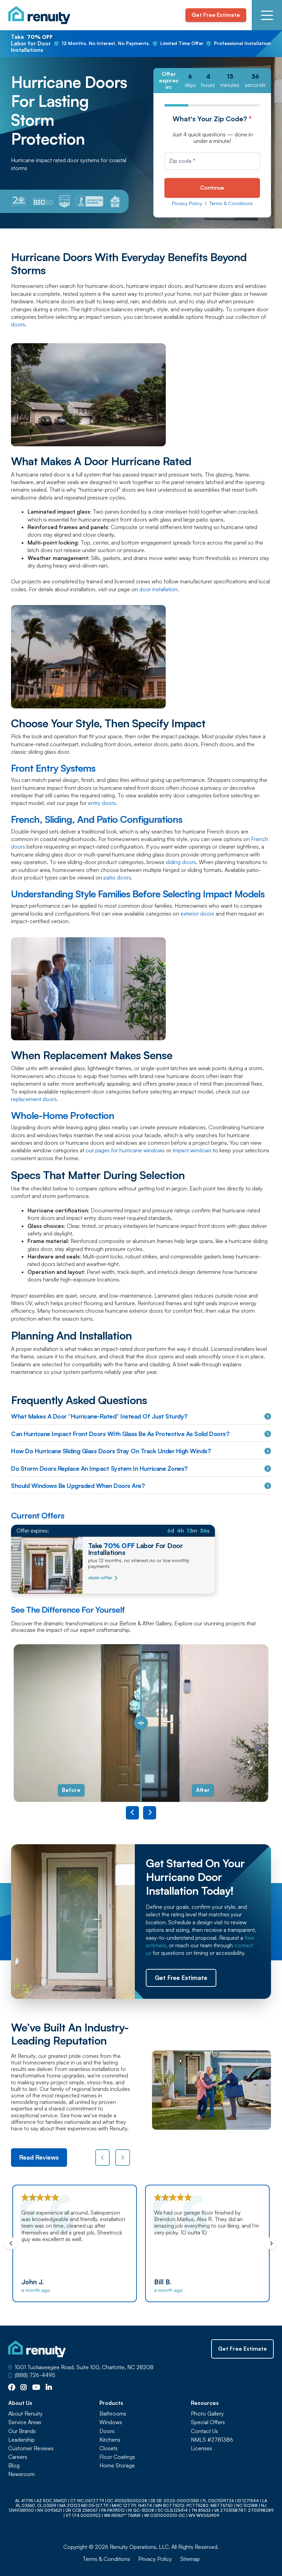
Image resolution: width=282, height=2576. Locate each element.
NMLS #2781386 (212, 2440)
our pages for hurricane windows (125, 1150)
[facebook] (12, 2388)
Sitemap (190, 2559)
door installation (158, 589)
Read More (247, 2261)
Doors (107, 2431)
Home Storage (117, 2466)
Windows (111, 2422)
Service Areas (25, 2422)
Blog (14, 2466)
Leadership (21, 2440)
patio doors (117, 877)
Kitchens (110, 2440)
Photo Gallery (207, 2414)
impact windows (192, 1150)
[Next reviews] (123, 2158)
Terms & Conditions (231, 203)
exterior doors (197, 914)
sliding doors (181, 862)
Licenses (202, 2448)
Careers (18, 2457)
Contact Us (204, 2431)
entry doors (102, 803)
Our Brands (22, 2431)
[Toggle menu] (267, 15)
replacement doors (34, 1099)
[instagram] (24, 2388)
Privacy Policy (187, 203)
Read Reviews (39, 2157)
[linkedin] (49, 2388)
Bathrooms (113, 2414)
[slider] (141, 1723)
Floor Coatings (117, 2457)
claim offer (100, 1578)
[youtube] (36, 2388)
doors (18, 324)
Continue (212, 188)
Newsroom (21, 2474)
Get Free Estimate (216, 15)
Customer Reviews (31, 2448)
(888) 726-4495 (35, 2375)
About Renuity (25, 2414)
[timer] (212, 81)
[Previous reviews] (103, 2158)
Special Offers (208, 2422)
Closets (109, 2448)
